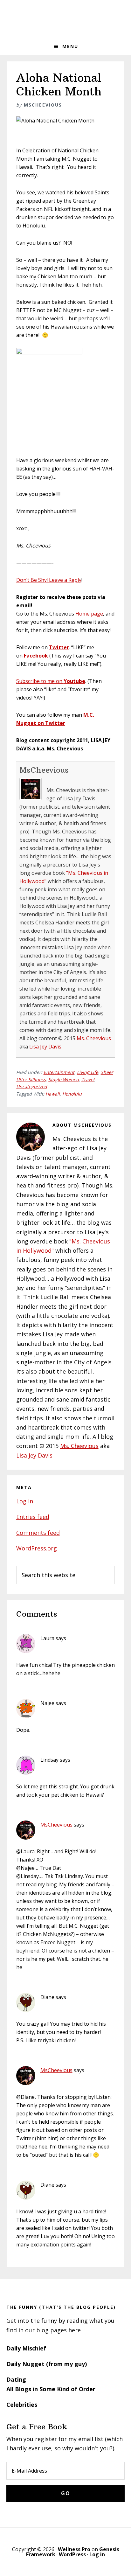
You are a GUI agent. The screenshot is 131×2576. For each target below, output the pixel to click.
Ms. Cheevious (94, 1038)
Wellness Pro (74, 2549)
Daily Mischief (26, 2348)
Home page (89, 614)
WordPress (72, 2554)
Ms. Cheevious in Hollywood (65, 19)
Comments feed (38, 1533)
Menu (70, 46)
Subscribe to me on (51, 681)
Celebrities (22, 2405)
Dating (16, 2379)
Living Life (88, 1072)
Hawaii (53, 1094)
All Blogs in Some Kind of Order (51, 2389)
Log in (25, 1501)
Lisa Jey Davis (45, 1047)
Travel (88, 1079)
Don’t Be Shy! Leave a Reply (49, 580)
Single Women (64, 1079)
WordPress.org (37, 1548)
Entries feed (33, 1517)
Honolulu (72, 1094)
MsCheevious (44, 770)
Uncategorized (32, 1086)
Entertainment (59, 1072)
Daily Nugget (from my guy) (47, 2364)
